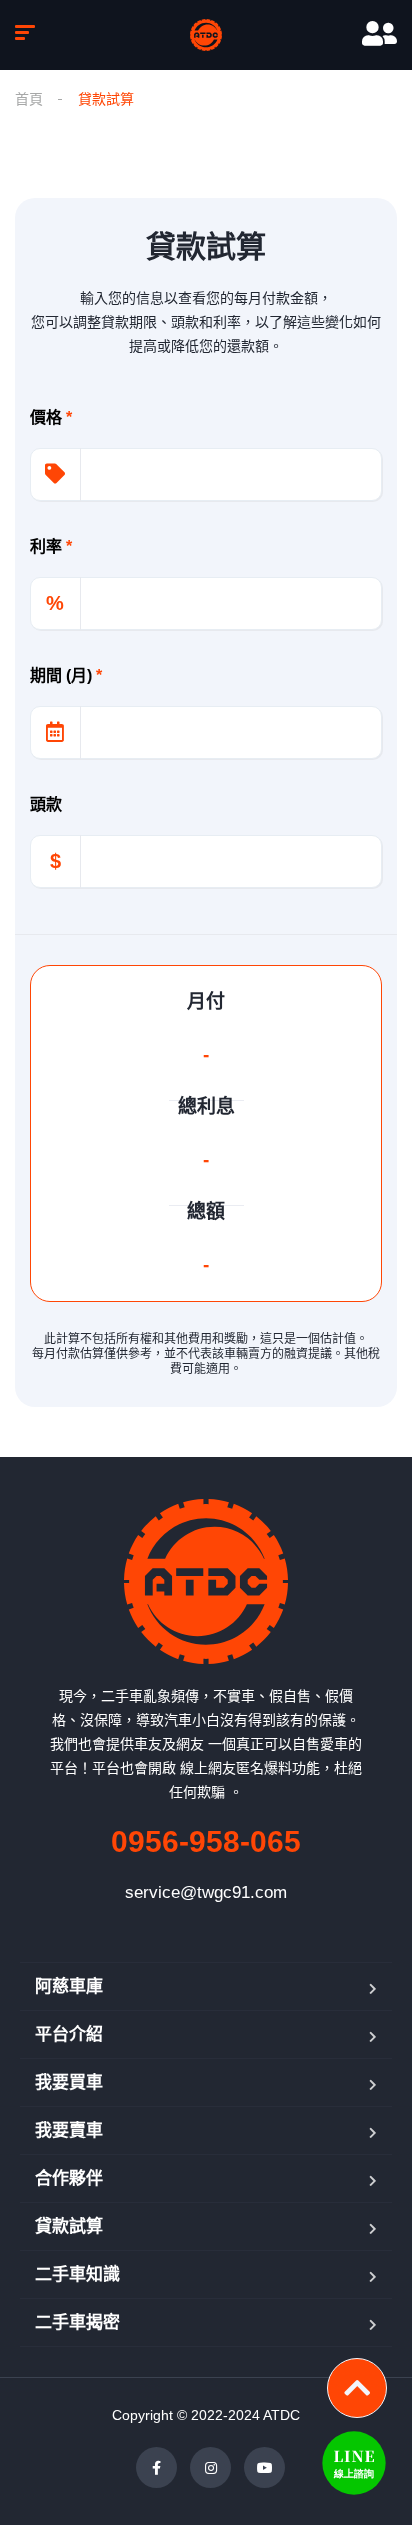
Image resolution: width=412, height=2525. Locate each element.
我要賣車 (69, 2130)
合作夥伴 (69, 2178)
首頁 (29, 99)
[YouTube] (264, 2467)
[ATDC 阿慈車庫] (206, 35)
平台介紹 (69, 2034)
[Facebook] (156, 2467)
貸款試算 (69, 2226)
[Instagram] (210, 2467)
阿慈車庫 (69, 1986)
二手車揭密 (77, 2322)
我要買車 (69, 2082)
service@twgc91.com (206, 1892)
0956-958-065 (206, 1841)
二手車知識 (77, 2274)
